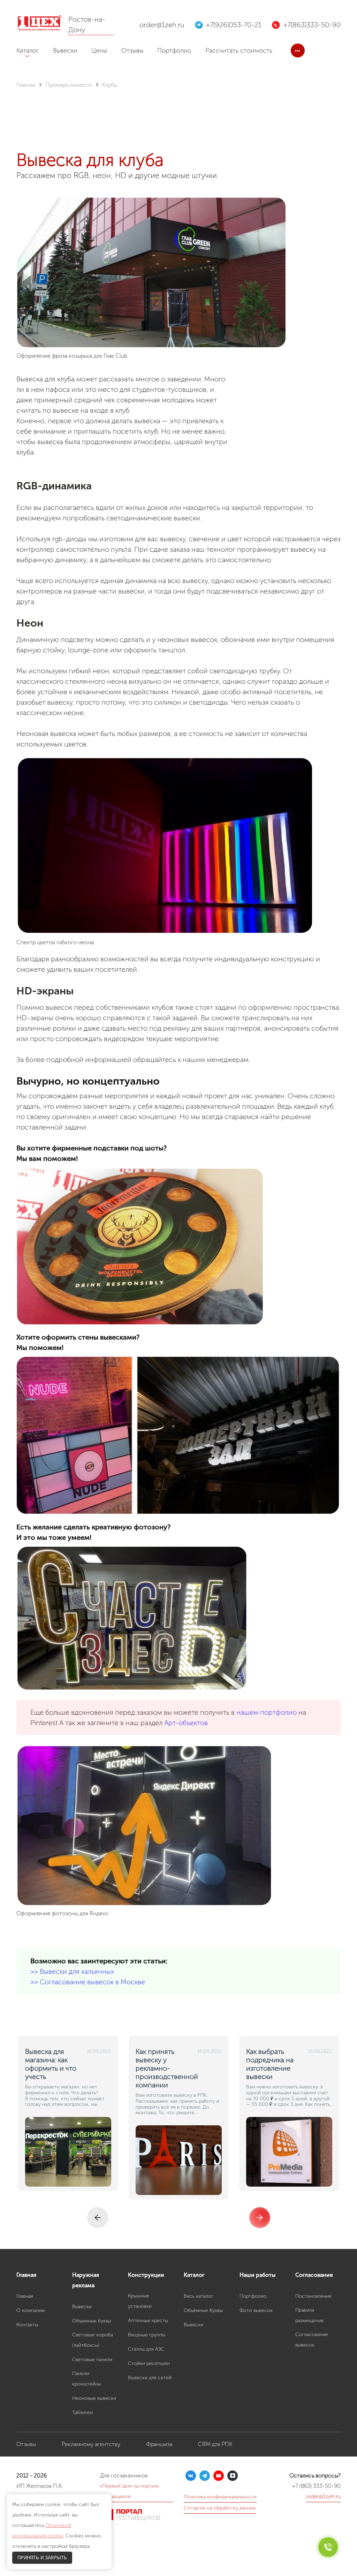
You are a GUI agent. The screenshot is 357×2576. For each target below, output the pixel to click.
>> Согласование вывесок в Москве (88, 1982)
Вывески (65, 51)
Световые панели (92, 2360)
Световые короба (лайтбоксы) (93, 2340)
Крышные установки (140, 2301)
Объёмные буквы (203, 2310)
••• (298, 51)
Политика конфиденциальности (220, 2497)
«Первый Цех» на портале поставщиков (130, 2491)
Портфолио (174, 51)
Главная (26, 85)
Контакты (27, 2325)
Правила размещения (309, 2315)
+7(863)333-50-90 (312, 25)
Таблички (82, 2412)
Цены (99, 51)
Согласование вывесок (312, 2340)
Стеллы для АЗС (146, 2349)
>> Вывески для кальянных (72, 1971)
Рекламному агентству (91, 2444)
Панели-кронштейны (87, 2379)
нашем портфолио (267, 1712)
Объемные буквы (92, 2321)
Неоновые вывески (94, 2398)
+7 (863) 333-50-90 (316, 2486)
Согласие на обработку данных (220, 2508)
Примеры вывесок (69, 85)
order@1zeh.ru (162, 25)
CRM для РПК (215, 2444)
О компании (31, 2310)
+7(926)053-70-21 (234, 25)
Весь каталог (199, 2296)
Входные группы (147, 2335)
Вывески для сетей (150, 2378)
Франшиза (159, 2444)
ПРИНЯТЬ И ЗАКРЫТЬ (42, 2558)
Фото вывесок (256, 2310)
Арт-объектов (186, 1723)
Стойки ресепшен (149, 2363)
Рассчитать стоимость (239, 51)
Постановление (313, 2296)
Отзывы (132, 51)
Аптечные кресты (148, 2321)
